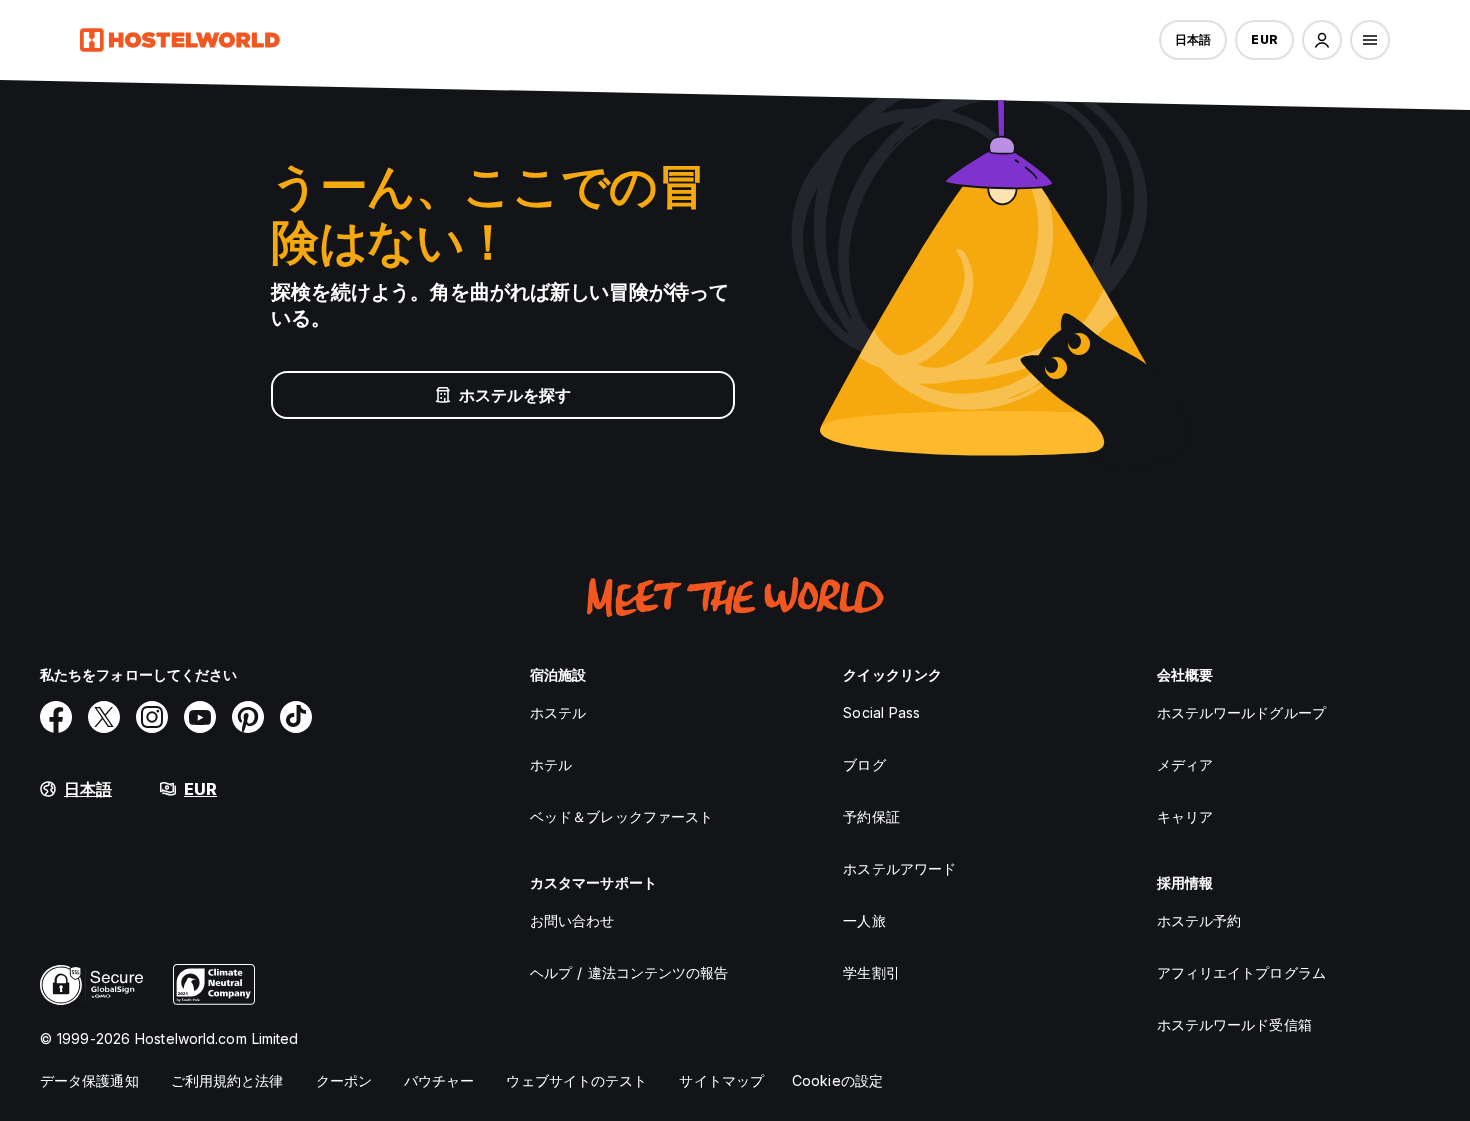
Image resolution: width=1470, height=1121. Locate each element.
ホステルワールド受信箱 (1234, 1024)
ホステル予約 (1199, 920)
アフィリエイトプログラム (1241, 972)
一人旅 (864, 920)
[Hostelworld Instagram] (152, 717)
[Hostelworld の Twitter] (104, 717)
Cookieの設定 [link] (837, 1080)
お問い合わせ (572, 920)
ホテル (551, 764)
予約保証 (871, 816)
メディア (1185, 764)
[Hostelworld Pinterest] (248, 717)
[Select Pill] (1322, 40)
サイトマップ (721, 1080)
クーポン (344, 1080)
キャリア (1185, 816)
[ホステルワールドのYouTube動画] (200, 717)
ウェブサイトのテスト (576, 1080)
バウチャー (439, 1080)
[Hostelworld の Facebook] (56, 717)
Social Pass (881, 712)
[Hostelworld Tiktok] (296, 717)
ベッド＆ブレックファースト (621, 816)
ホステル (558, 712)
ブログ (864, 764)
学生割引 (871, 972)
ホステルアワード (899, 868)
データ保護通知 (89, 1080)
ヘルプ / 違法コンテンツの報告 (629, 972)
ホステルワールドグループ (1241, 712)
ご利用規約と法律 (227, 1080)
